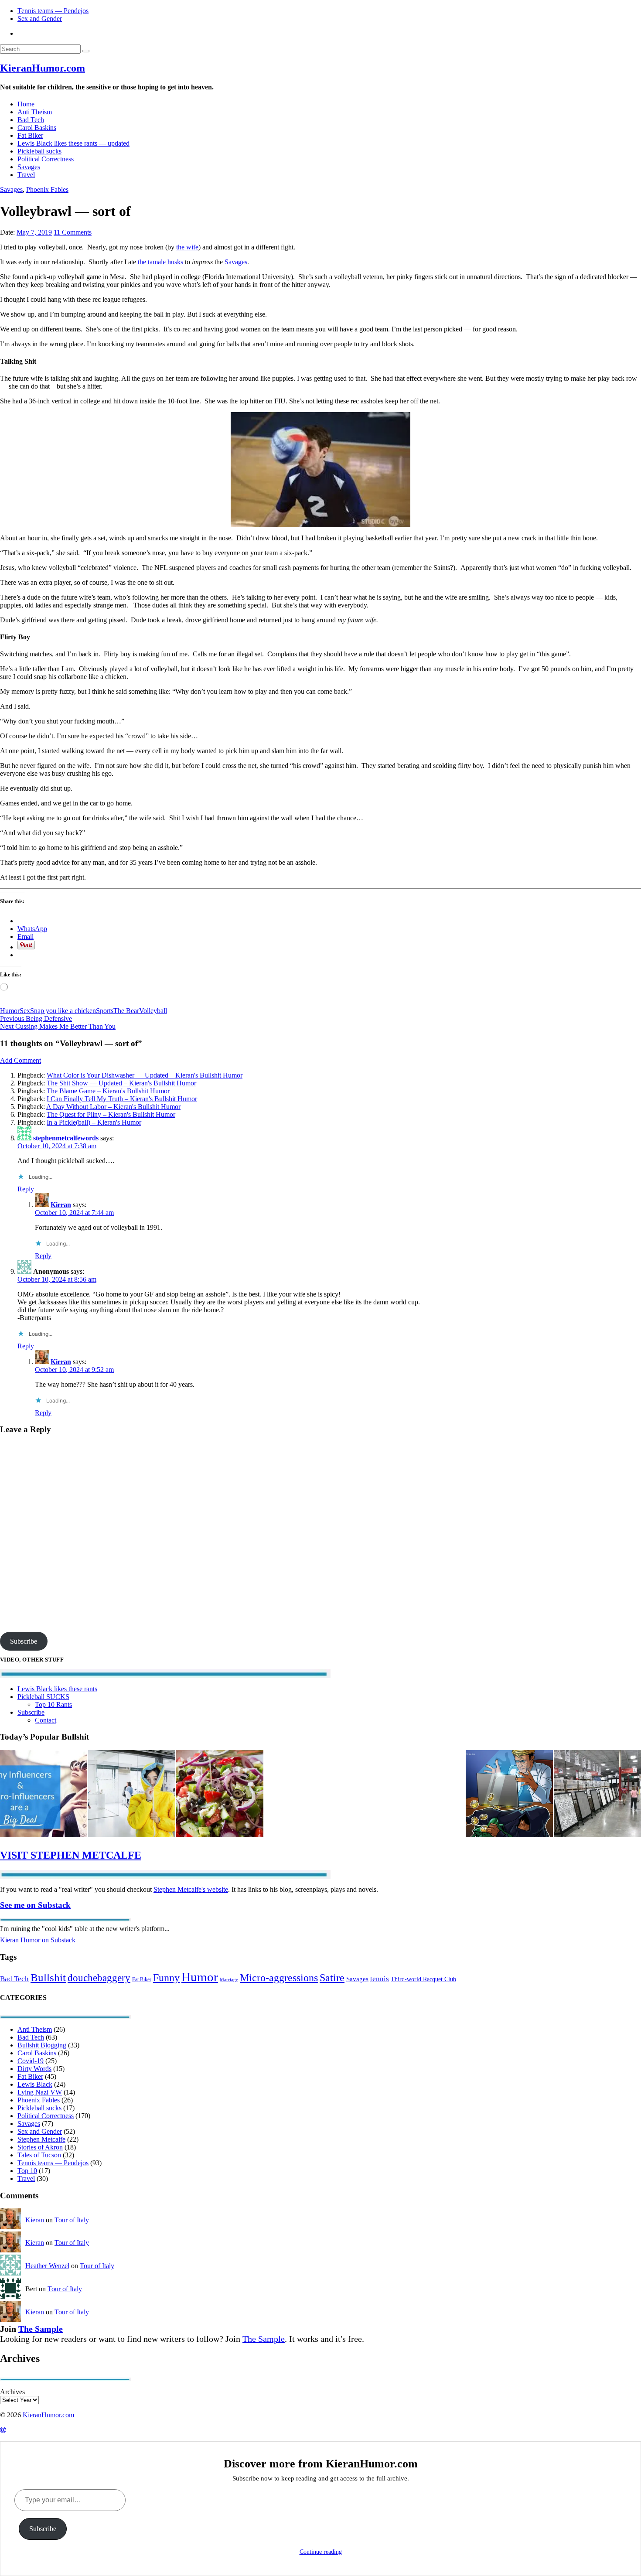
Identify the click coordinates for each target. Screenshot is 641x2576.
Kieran (61, 1205)
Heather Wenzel (47, 2266)
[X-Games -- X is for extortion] (509, 1795)
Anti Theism (35, 112)
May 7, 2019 (34, 232)
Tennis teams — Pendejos (53, 11)
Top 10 (27, 2171)
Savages (29, 167)
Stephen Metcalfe (41, 2139)
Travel (26, 175)
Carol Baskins (37, 128)
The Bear (126, 1011)
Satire (332, 1978)
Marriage (229, 1980)
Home (26, 104)
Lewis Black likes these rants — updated (73, 143)
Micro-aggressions (279, 1978)
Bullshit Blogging (42, 2045)
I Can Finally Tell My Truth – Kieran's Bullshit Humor (122, 1099)
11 (73, 232)
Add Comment (20, 1060)
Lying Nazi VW (40, 2092)
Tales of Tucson (39, 2155)
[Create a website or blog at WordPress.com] (3, 2430)
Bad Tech (31, 120)
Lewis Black (35, 2084)
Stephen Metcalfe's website (191, 1889)
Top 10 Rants (53, 1704)
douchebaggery (99, 1978)
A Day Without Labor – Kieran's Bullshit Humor (113, 1107)
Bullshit (48, 1977)
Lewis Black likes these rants (57, 1689)
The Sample (41, 2329)
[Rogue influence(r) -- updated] (44, 1795)
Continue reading (321, 2552)
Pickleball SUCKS (43, 1697)
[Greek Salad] (220, 1795)
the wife (187, 247)
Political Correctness (46, 159)
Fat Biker (30, 135)
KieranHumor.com (43, 68)
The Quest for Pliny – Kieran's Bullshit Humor (111, 1114)
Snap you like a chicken (63, 1011)
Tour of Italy (72, 2220)
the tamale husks (160, 262)
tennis (380, 1979)
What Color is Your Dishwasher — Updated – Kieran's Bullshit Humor (145, 1075)
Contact (46, 1720)
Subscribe (24, 1641)
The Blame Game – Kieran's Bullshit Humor (108, 1091)
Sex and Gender (40, 19)
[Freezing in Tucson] (132, 1795)
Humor (10, 1011)
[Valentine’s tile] (597, 1795)
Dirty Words (34, 2069)
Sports (105, 1011)
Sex (25, 1011)
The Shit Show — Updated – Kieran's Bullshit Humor (121, 1083)
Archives (12, 2392)
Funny (166, 1977)
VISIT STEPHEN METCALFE (71, 1855)
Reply (26, 1189)
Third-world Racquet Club (423, 1979)
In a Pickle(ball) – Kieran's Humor (94, 1122)
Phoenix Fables (47, 189)
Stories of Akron (40, 2147)
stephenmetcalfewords (66, 1138)
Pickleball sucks (39, 151)
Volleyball (153, 1011)
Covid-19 (31, 2061)
